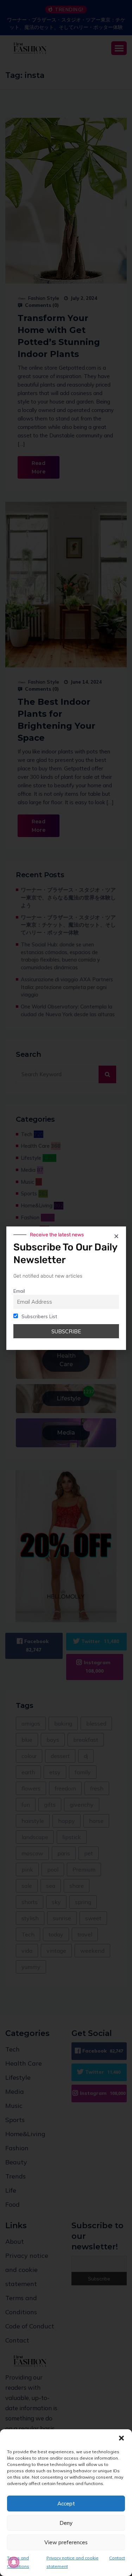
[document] (66, 1288)
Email (19, 1291)
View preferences (66, 2542)
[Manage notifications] (14, 2562)
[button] (121, 2438)
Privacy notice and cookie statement (73, 2562)
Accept (66, 2504)
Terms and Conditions (18, 2562)
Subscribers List (39, 1316)
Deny (66, 2523)
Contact (117, 2558)
